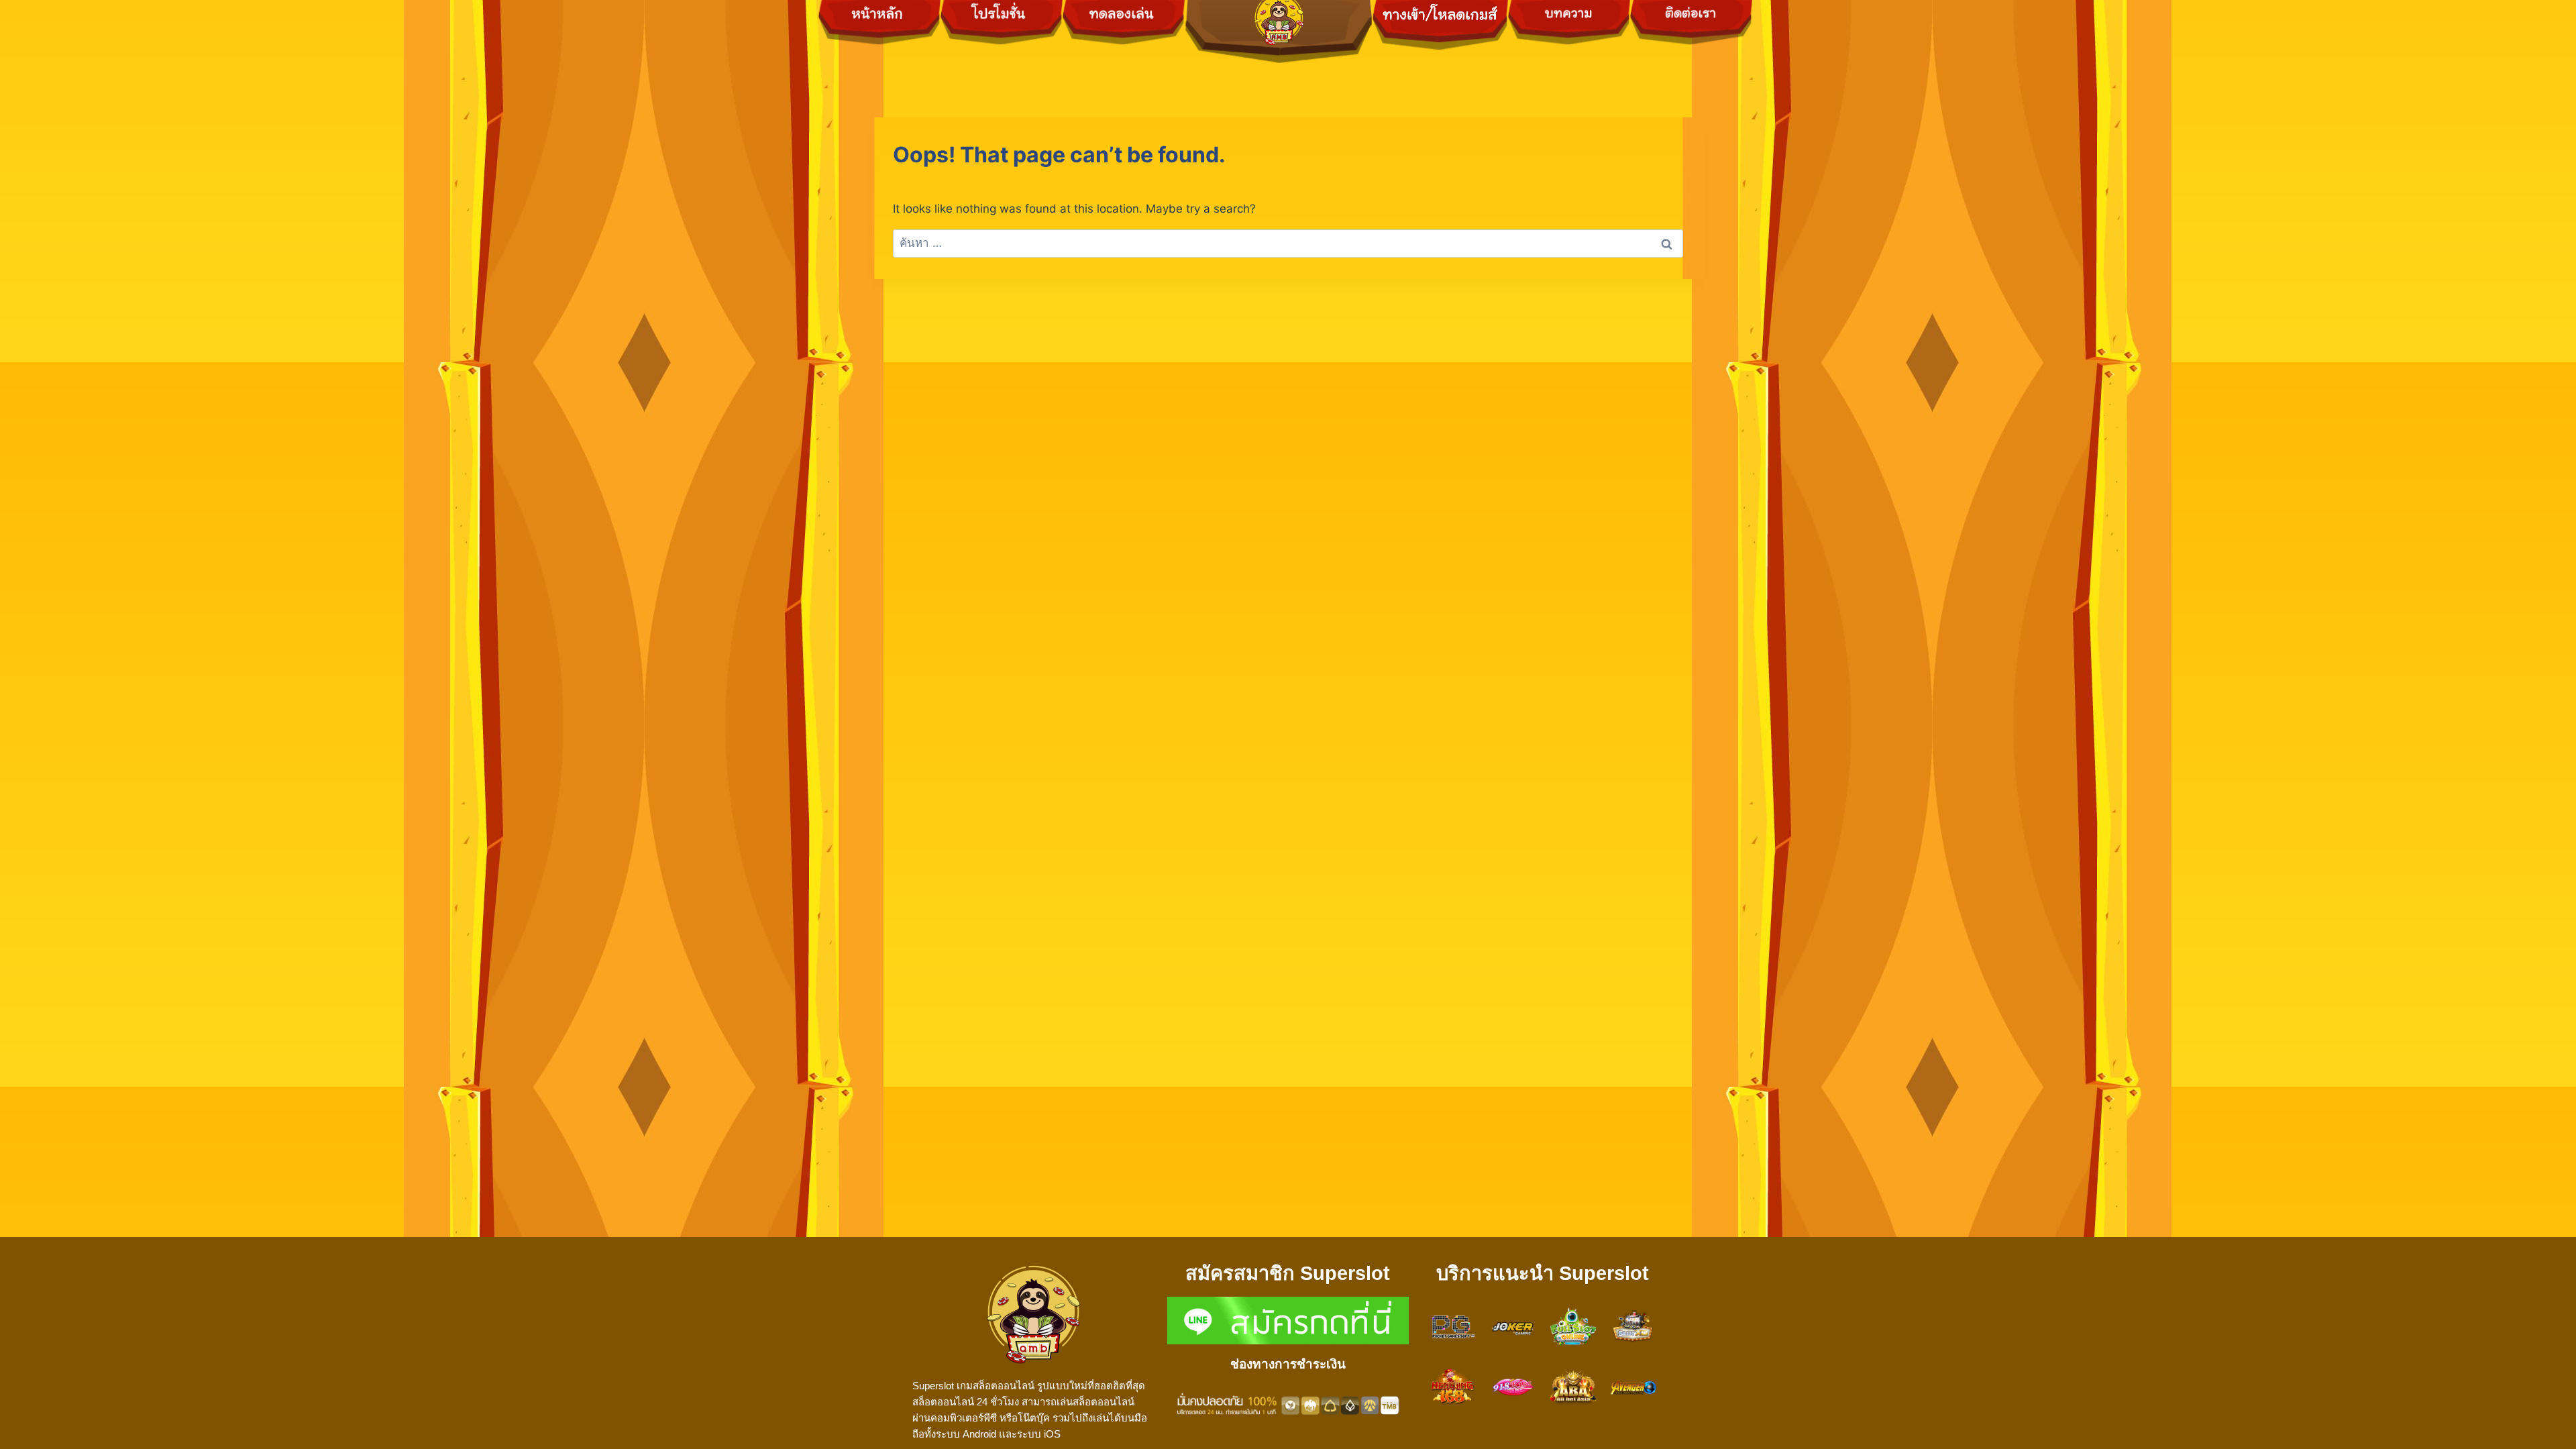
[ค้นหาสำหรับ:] (1288, 243)
